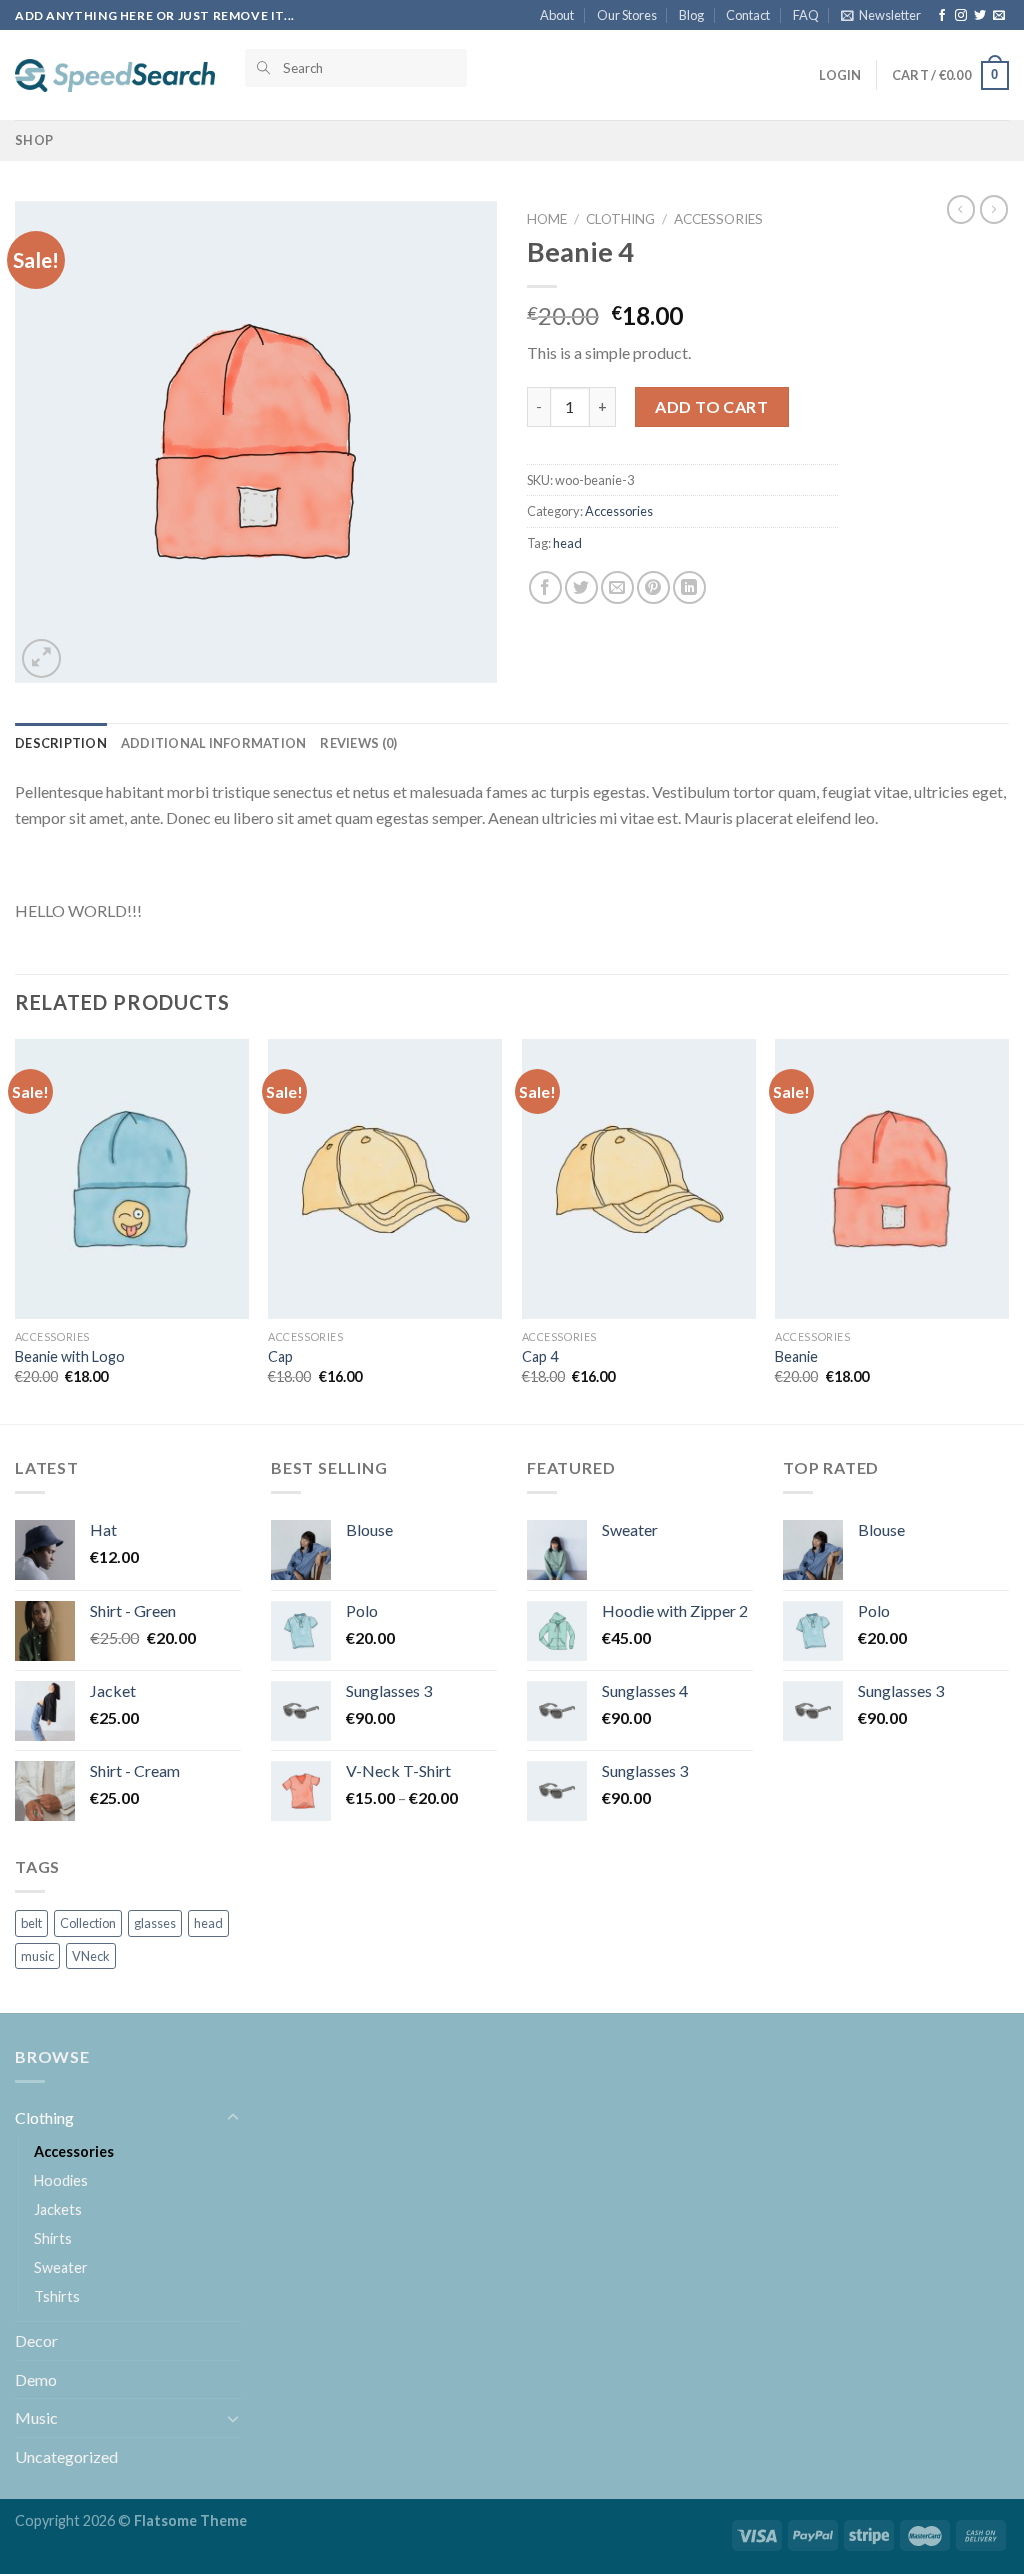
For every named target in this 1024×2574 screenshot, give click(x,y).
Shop (34, 140)
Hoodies (61, 2180)
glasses (155, 1923)
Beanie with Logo (70, 1356)
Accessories (718, 219)
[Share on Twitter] (581, 587)
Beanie (796, 1356)
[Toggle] (233, 2118)
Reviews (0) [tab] (358, 743)
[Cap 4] (639, 1179)
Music (36, 2417)
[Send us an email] (999, 16)
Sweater (61, 2267)
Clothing (620, 219)
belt (31, 1923)
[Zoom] (41, 658)
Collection (88, 1923)
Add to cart (711, 406)
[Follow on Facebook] (942, 16)
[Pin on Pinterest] (653, 587)
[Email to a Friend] (617, 587)
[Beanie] (892, 1179)
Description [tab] (61, 743)
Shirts (53, 2238)
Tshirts (57, 2296)
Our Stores (627, 15)
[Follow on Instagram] (961, 16)
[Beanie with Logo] (132, 1179)
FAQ (806, 15)
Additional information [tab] (214, 743)
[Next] (1008, 1229)
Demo (36, 2379)
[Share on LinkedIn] (689, 587)
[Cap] (385, 1179)
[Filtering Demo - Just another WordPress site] (115, 75)
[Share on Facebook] (545, 587)
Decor (36, 2340)
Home (547, 219)
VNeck (91, 1956)
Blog (691, 15)
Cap (280, 1356)
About (557, 15)
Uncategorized (66, 2456)
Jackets (58, 2209)
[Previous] (16, 1229)
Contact (748, 15)
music (37, 1956)
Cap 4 (540, 1356)
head (567, 543)
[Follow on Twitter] (980, 16)
